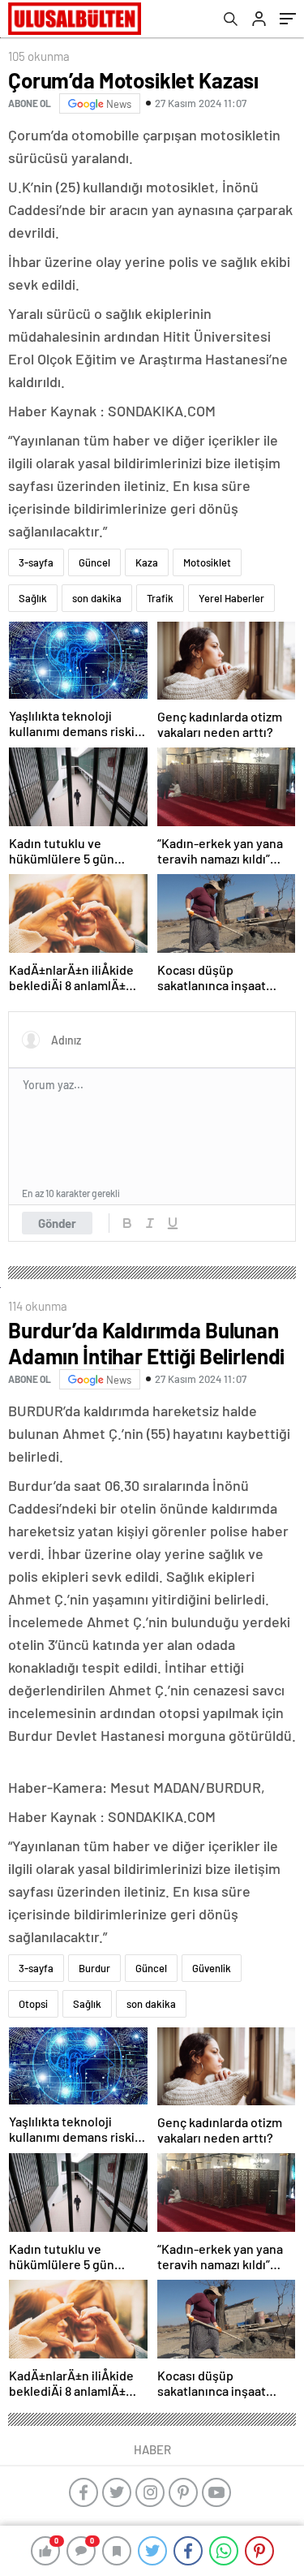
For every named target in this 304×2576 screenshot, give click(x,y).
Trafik (160, 598)
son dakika (97, 598)
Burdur (94, 1968)
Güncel (94, 562)
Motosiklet (207, 562)
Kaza (147, 562)
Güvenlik (212, 1968)
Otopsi (33, 2004)
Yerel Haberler (231, 598)
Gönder (57, 1223)
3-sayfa (36, 562)
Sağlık (33, 598)
